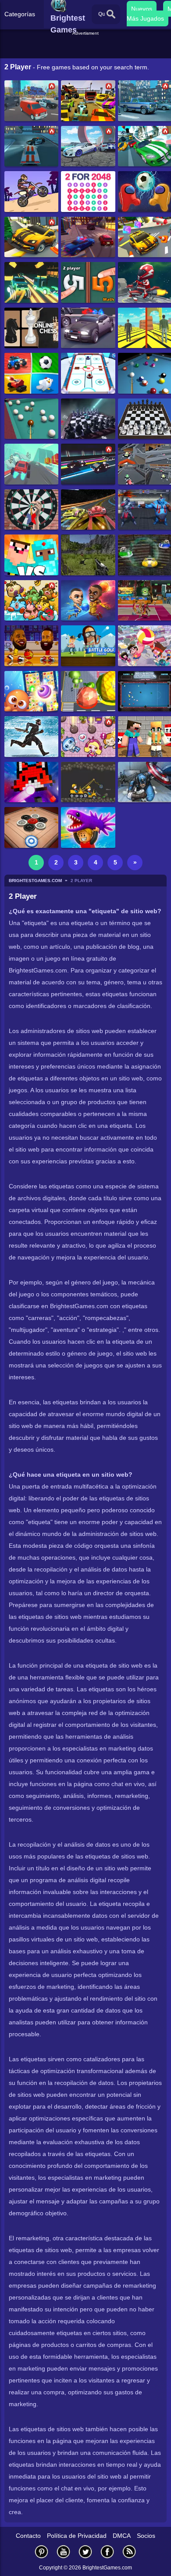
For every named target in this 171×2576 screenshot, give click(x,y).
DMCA (122, 2536)
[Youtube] (64, 2552)
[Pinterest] (42, 2552)
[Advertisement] (87, 48)
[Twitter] (85, 2552)
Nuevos (142, 9)
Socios (146, 2536)
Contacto (28, 2536)
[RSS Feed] (129, 2552)
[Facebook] (107, 2552)
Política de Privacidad (77, 2536)
